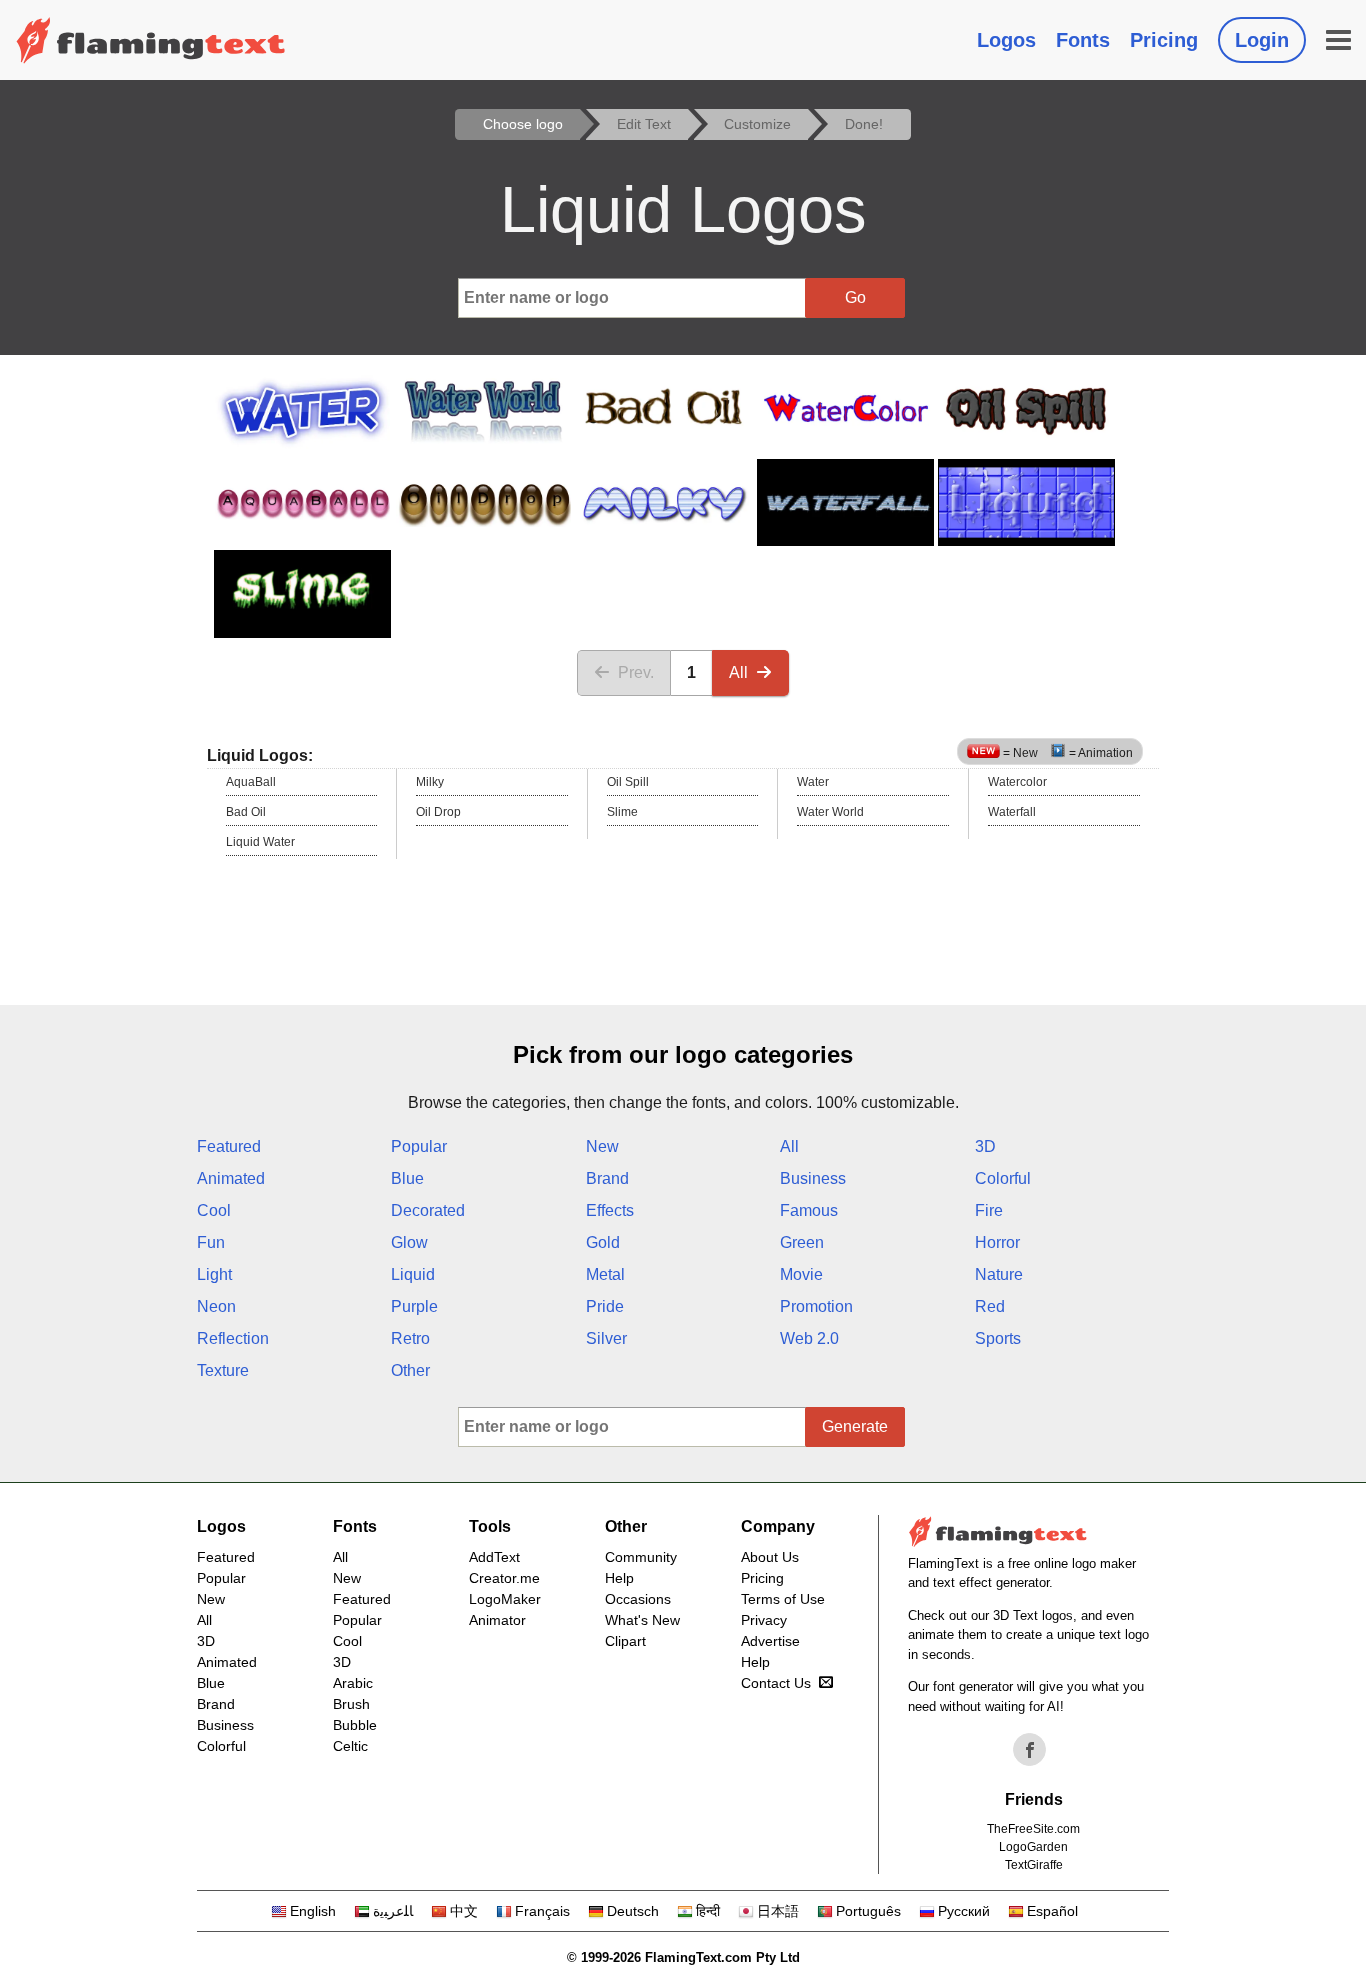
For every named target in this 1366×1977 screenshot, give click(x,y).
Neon (216, 1306)
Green (802, 1242)
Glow (409, 1242)
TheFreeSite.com (1033, 1829)
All (738, 672)
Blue (407, 1178)
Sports (998, 1338)
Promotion (816, 1306)
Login (1262, 40)
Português (868, 1911)
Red (990, 1306)
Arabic (353, 1683)
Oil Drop (438, 812)
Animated (231, 1178)
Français (542, 1911)
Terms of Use (783, 1599)
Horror (997, 1242)
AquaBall (251, 782)
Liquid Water (260, 842)
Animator (497, 1620)
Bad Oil (246, 812)
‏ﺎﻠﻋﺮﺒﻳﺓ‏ (393, 1911)
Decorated (428, 1210)
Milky (430, 782)
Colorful (1003, 1178)
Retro (410, 1338)
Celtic (350, 1746)
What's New (642, 1620)
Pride (605, 1306)
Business (813, 1178)
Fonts (1083, 40)
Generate (855, 1426)
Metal (605, 1274)
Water (813, 782)
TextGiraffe (1034, 1865)
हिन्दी (708, 1911)
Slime (622, 812)
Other (410, 1370)
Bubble (355, 1725)
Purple (414, 1306)
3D (985, 1146)
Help (619, 1578)
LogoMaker (505, 1599)
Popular (419, 1146)
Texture (223, 1370)
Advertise (770, 1641)
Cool (214, 1210)
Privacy (764, 1620)
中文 (464, 1911)
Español (1052, 1911)
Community (641, 1557)
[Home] (151, 40)
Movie (801, 1274)
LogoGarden (1033, 1847)
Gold (603, 1242)
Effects (610, 1210)
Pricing (1164, 40)
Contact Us (776, 1683)
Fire (989, 1210)
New (602, 1146)
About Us (770, 1557)
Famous (809, 1210)
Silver (606, 1338)
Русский (964, 1911)
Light (214, 1274)
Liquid (413, 1274)
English (313, 1911)
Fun (211, 1242)
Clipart (625, 1641)
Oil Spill (628, 782)
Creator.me (504, 1578)
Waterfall (1012, 812)
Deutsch (633, 1911)
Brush (351, 1704)
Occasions (638, 1599)
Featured (229, 1146)
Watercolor (1017, 782)
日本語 (778, 1911)
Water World (830, 812)
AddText (494, 1557)
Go (855, 297)
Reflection (233, 1338)
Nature (999, 1274)
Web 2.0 (809, 1338)
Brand (607, 1178)
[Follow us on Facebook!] (1030, 1750)
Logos (1006, 40)
